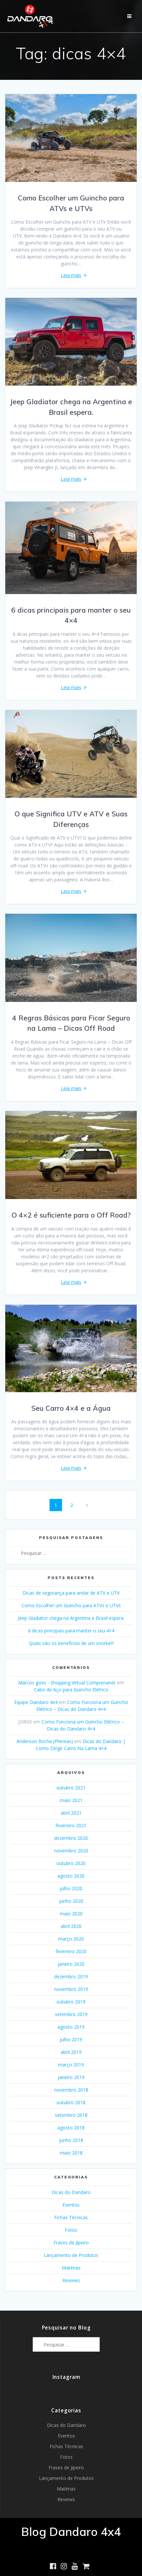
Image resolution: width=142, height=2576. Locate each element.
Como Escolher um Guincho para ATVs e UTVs (71, 1605)
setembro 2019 (71, 2014)
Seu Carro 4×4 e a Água (71, 1408)
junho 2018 (71, 2140)
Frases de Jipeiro (71, 2243)
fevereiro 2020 (71, 1951)
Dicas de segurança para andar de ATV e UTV (71, 1593)
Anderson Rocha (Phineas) (45, 1741)
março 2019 (71, 2065)
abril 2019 (71, 2052)
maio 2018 (71, 2153)
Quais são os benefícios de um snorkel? (71, 1643)
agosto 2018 (71, 2128)
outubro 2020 (71, 1863)
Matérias (71, 2268)
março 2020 (71, 1939)
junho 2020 (71, 1901)
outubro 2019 (71, 2002)
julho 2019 (71, 2039)
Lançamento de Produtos (71, 2255)
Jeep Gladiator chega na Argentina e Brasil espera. (71, 1618)
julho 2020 (71, 1888)
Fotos (71, 2230)
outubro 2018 (71, 2102)
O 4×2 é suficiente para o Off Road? (71, 1215)
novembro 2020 (71, 1851)
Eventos (71, 2205)
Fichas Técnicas (71, 2217)
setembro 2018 (71, 2115)
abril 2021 (71, 1813)
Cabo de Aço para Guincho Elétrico (71, 1690)
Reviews (71, 2280)
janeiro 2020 (71, 1964)
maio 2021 (71, 1800)
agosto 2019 (71, 2027)
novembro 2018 (71, 2090)
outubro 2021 (71, 1788)
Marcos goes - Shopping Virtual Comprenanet (67, 1683)
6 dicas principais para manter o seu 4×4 (71, 1631)
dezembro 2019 (71, 1976)
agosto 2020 (71, 1876)
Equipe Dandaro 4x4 (36, 1702)
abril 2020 (71, 1926)
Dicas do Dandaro (71, 2192)
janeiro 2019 (71, 2077)
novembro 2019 (71, 1989)
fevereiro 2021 (71, 1825)
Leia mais (71, 275)
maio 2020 (71, 1914)
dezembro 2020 (71, 1838)
